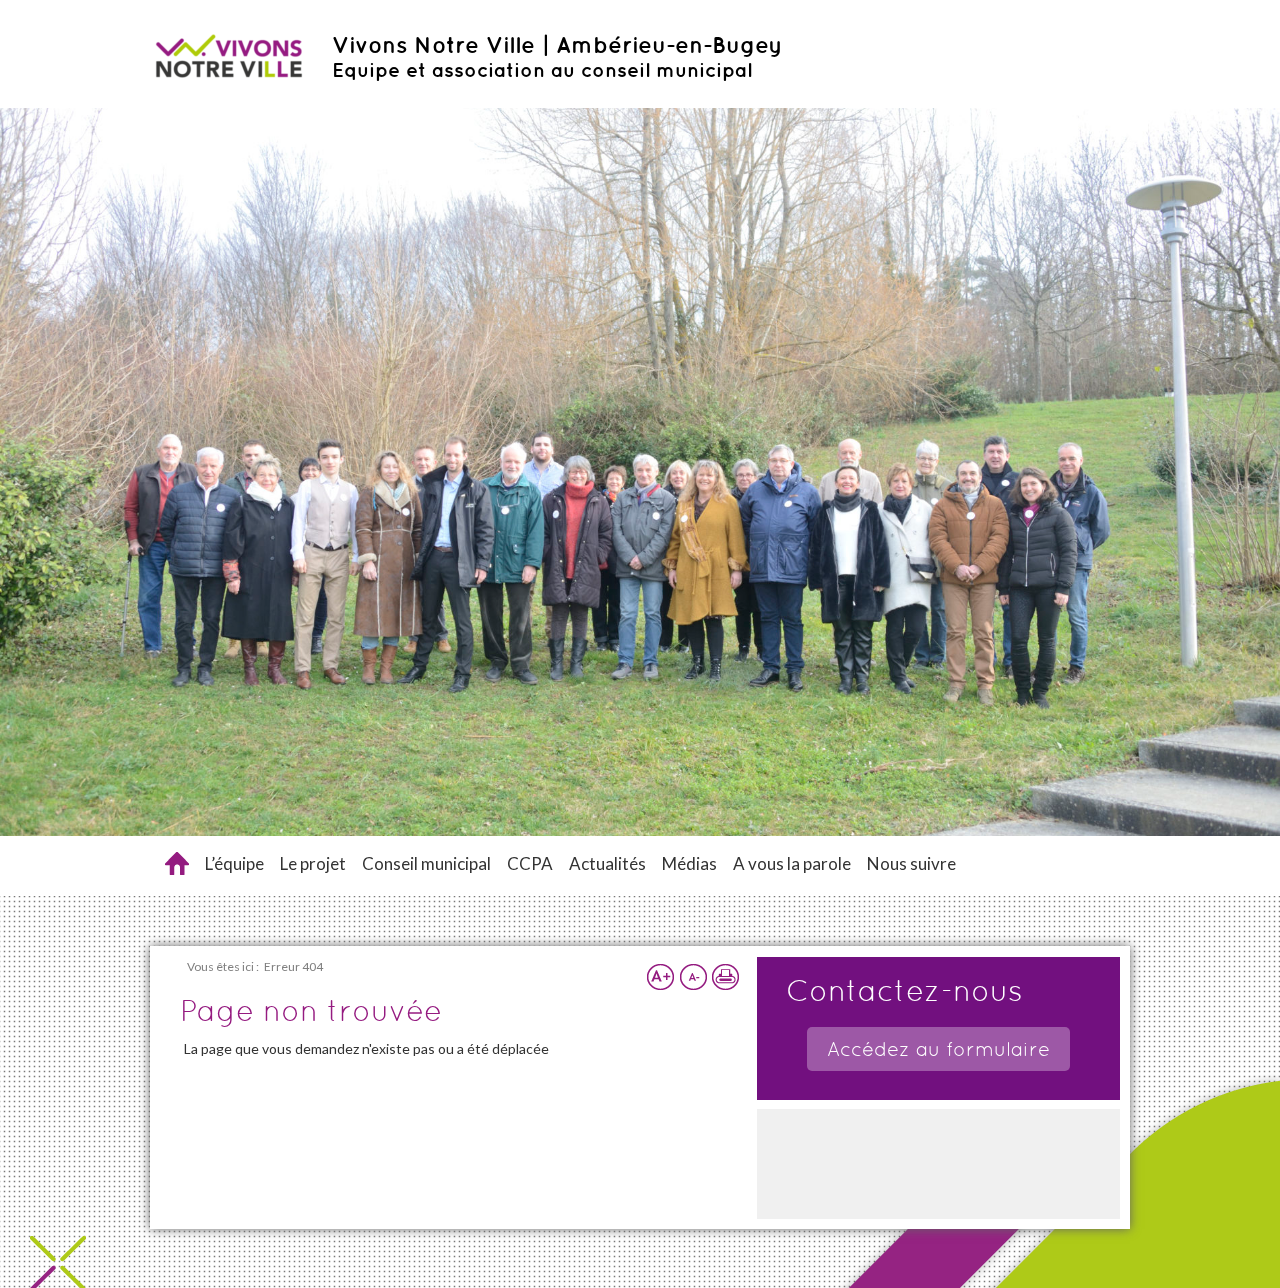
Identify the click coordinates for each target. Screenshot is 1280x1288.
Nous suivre (911, 863)
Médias (689, 863)
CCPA (530, 863)
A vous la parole (792, 863)
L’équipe (234, 863)
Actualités (607, 863)
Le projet (313, 863)
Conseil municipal (426, 863)
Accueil (177, 863)
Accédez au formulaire (938, 1049)
